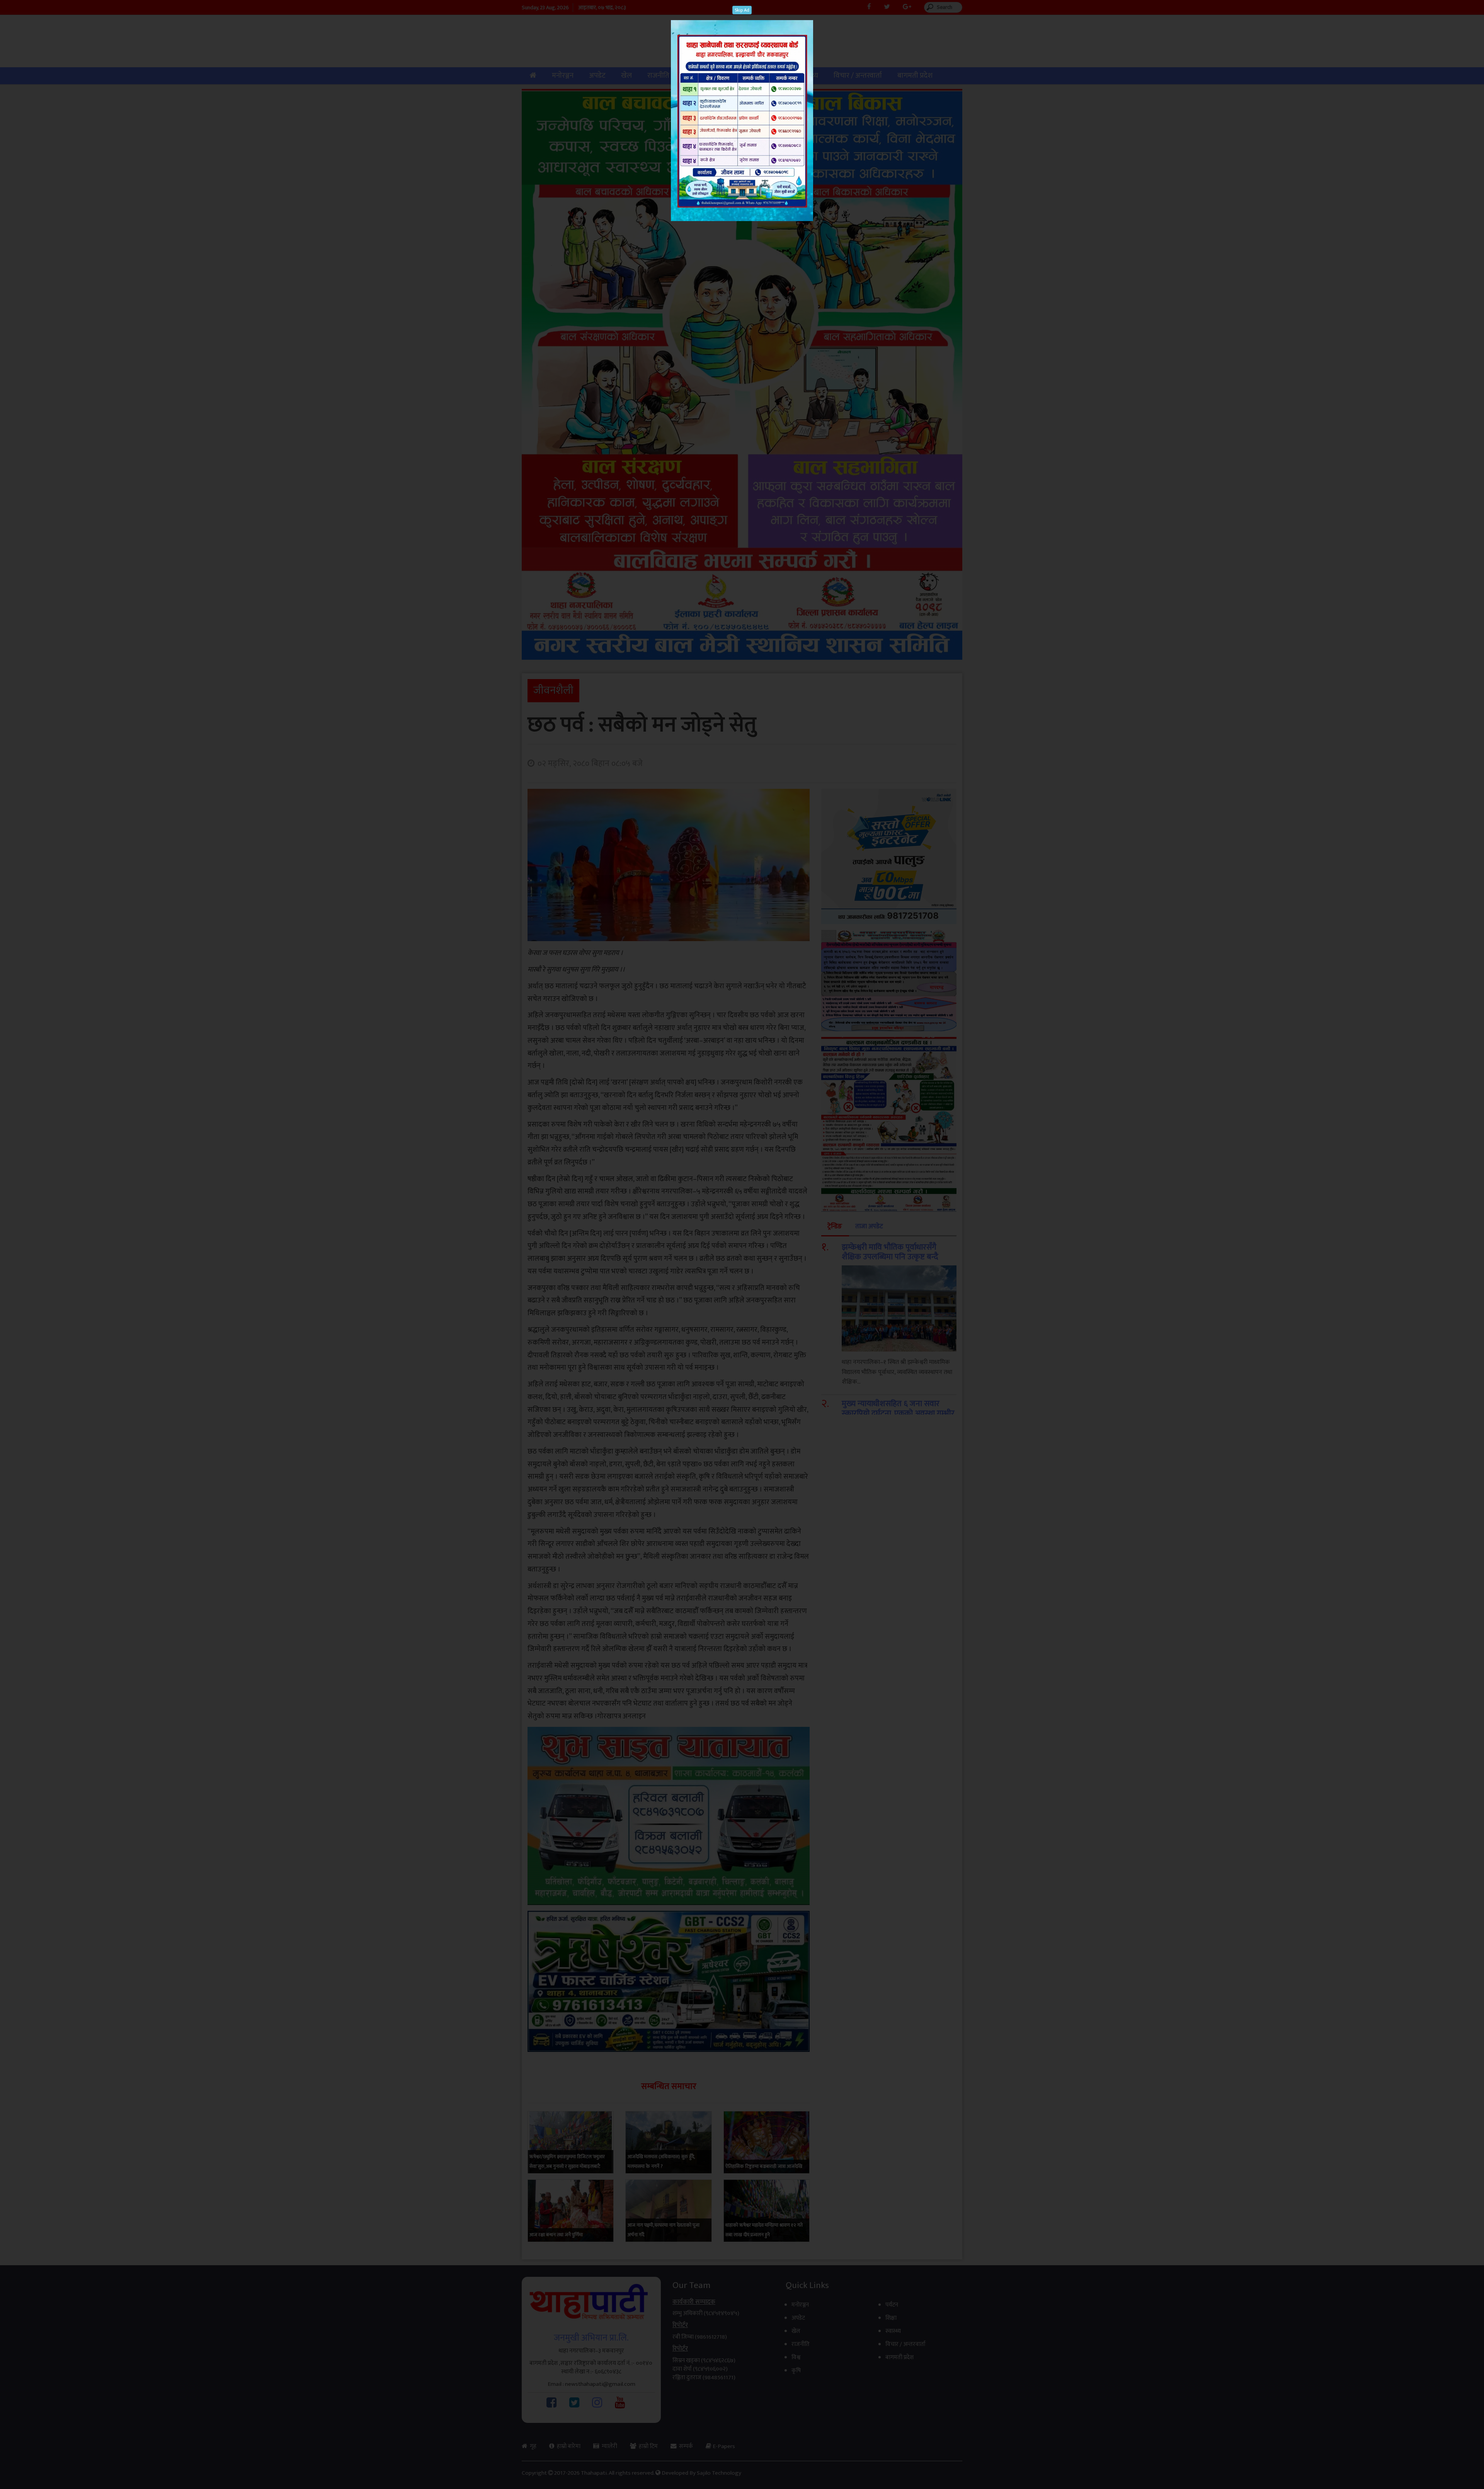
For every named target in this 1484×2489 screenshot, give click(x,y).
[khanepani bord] (742, 117)
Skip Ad (742, 10)
